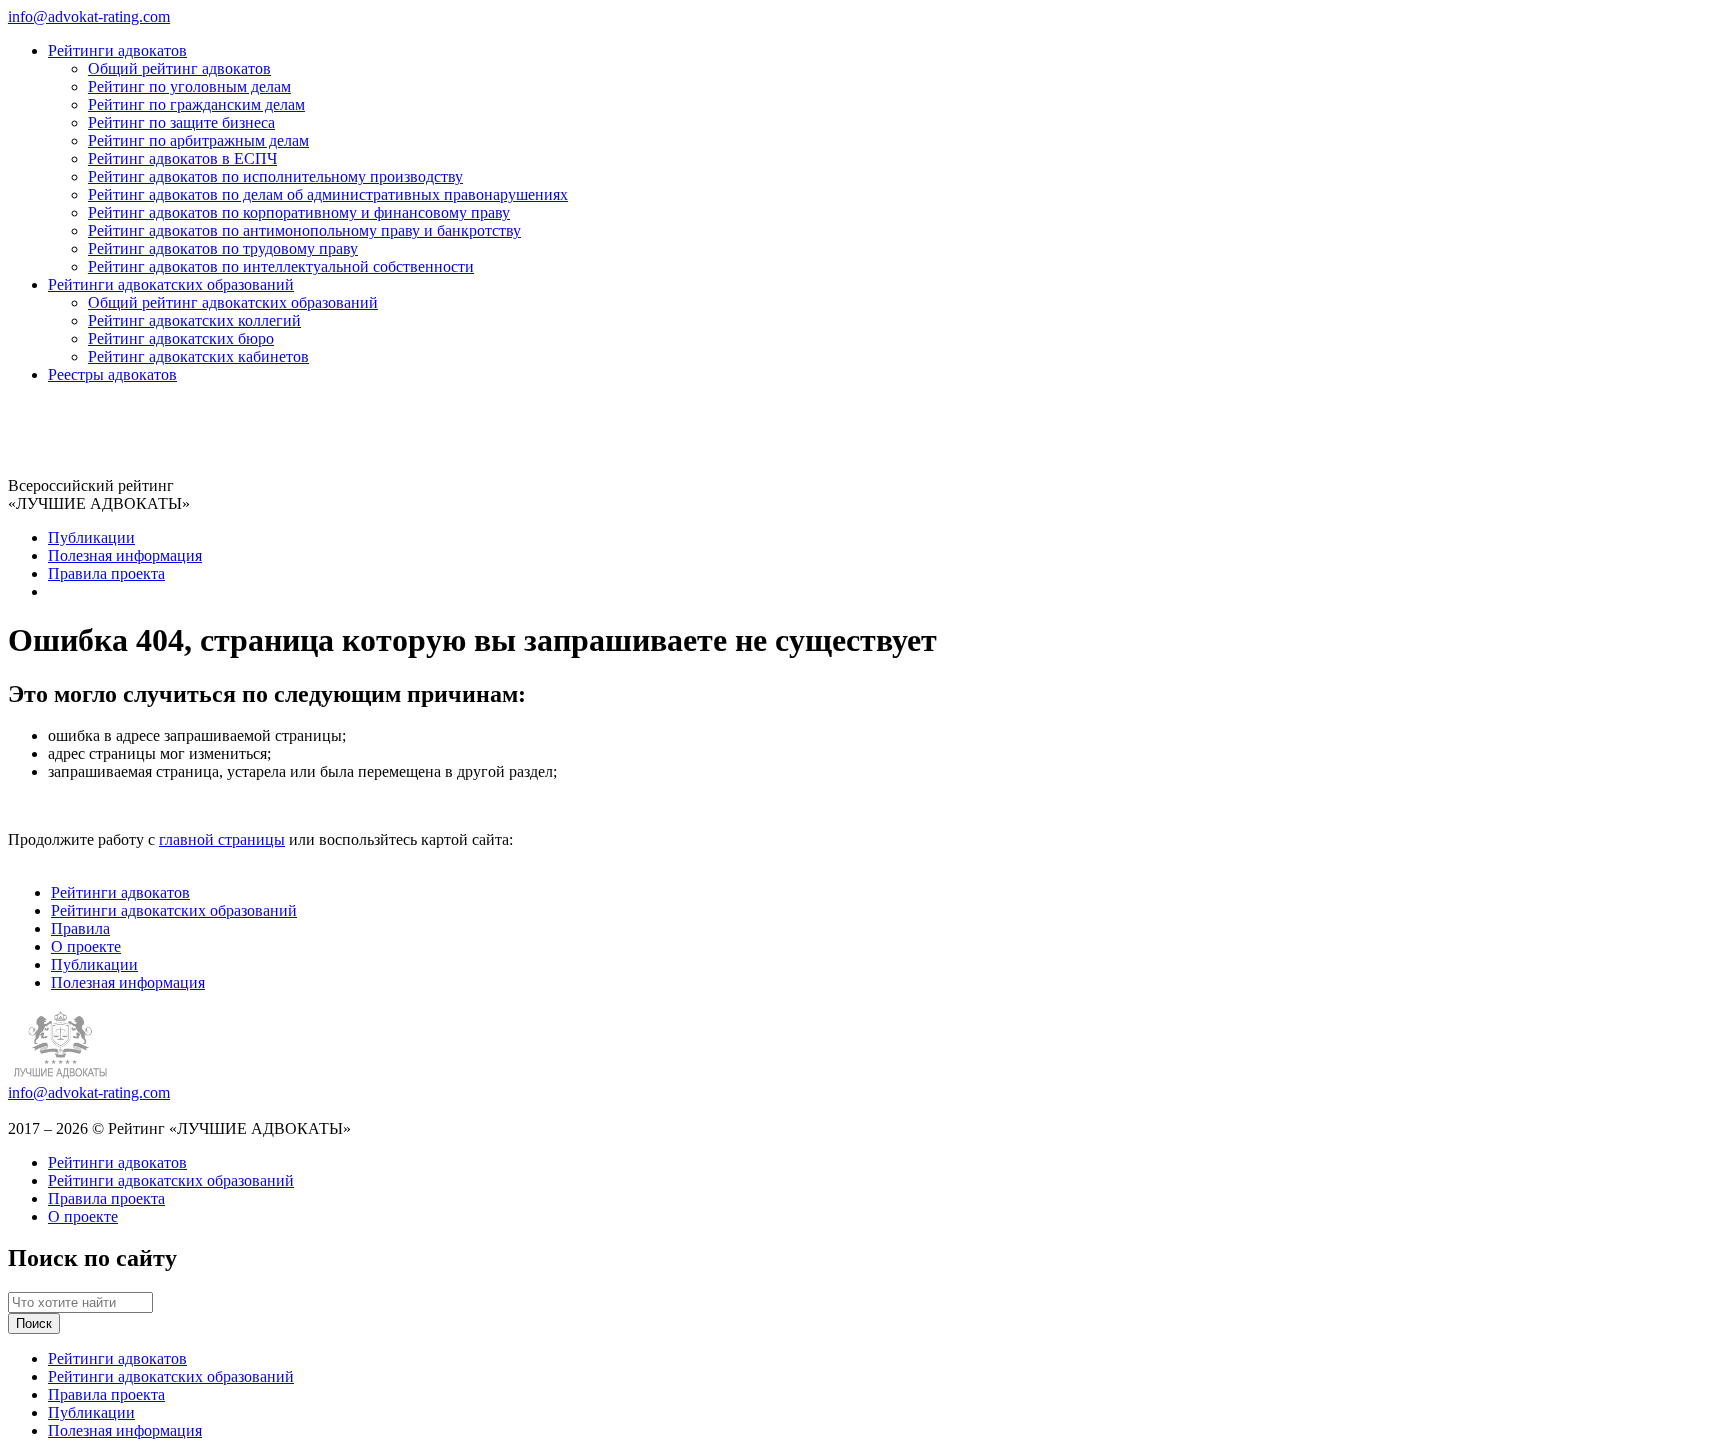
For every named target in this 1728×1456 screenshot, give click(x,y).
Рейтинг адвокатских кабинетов (198, 356)
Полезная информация (125, 555)
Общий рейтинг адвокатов (179, 68)
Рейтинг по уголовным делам (189, 86)
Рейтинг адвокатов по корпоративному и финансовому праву (299, 212)
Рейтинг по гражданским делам (196, 104)
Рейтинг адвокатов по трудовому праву (223, 248)
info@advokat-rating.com (89, 16)
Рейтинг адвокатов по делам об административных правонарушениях (328, 194)
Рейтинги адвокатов (117, 50)
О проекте (86, 946)
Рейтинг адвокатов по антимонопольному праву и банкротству (304, 230)
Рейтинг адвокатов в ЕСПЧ (182, 158)
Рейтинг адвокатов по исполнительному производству (275, 176)
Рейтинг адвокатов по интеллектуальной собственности (281, 266)
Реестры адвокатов (112, 374)
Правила (80, 928)
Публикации (91, 537)
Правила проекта (106, 573)
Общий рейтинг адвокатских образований (233, 302)
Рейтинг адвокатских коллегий (194, 320)
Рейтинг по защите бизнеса (181, 122)
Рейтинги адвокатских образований (171, 284)
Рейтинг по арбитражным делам (198, 140)
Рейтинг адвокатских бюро (181, 338)
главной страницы (222, 839)
